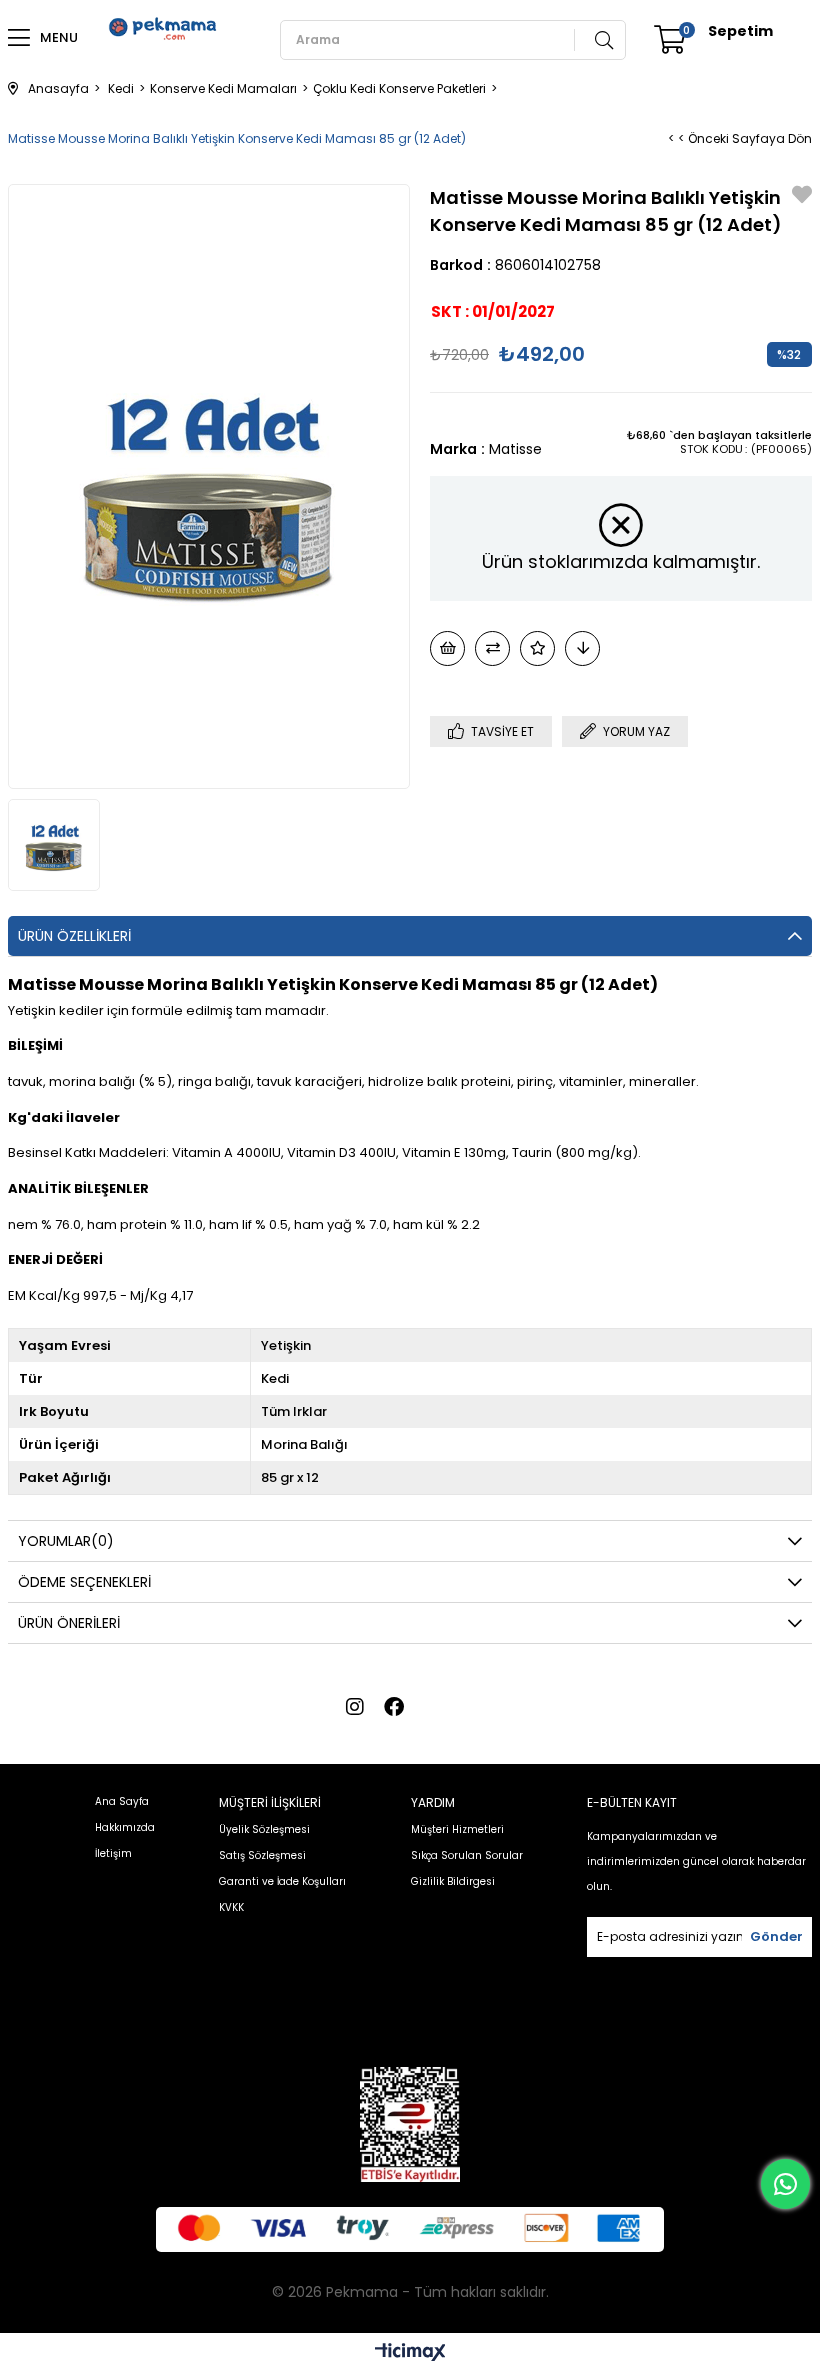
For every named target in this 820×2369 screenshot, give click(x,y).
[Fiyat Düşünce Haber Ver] (582, 648)
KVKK (231, 1907)
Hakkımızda (125, 1827)
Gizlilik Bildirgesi (453, 1881)
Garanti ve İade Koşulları (282, 1881)
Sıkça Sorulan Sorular (467, 1855)
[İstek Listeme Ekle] (447, 648)
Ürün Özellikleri (74, 936)
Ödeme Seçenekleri (84, 1582)
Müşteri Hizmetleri (457, 1829)
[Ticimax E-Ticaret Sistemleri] (410, 2353)
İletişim (113, 1853)
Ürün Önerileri (69, 1623)
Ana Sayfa (122, 1801)
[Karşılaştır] (492, 648)
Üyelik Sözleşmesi (264, 1829)
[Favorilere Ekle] (802, 196)
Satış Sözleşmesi (262, 1855)
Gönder (776, 1936)
